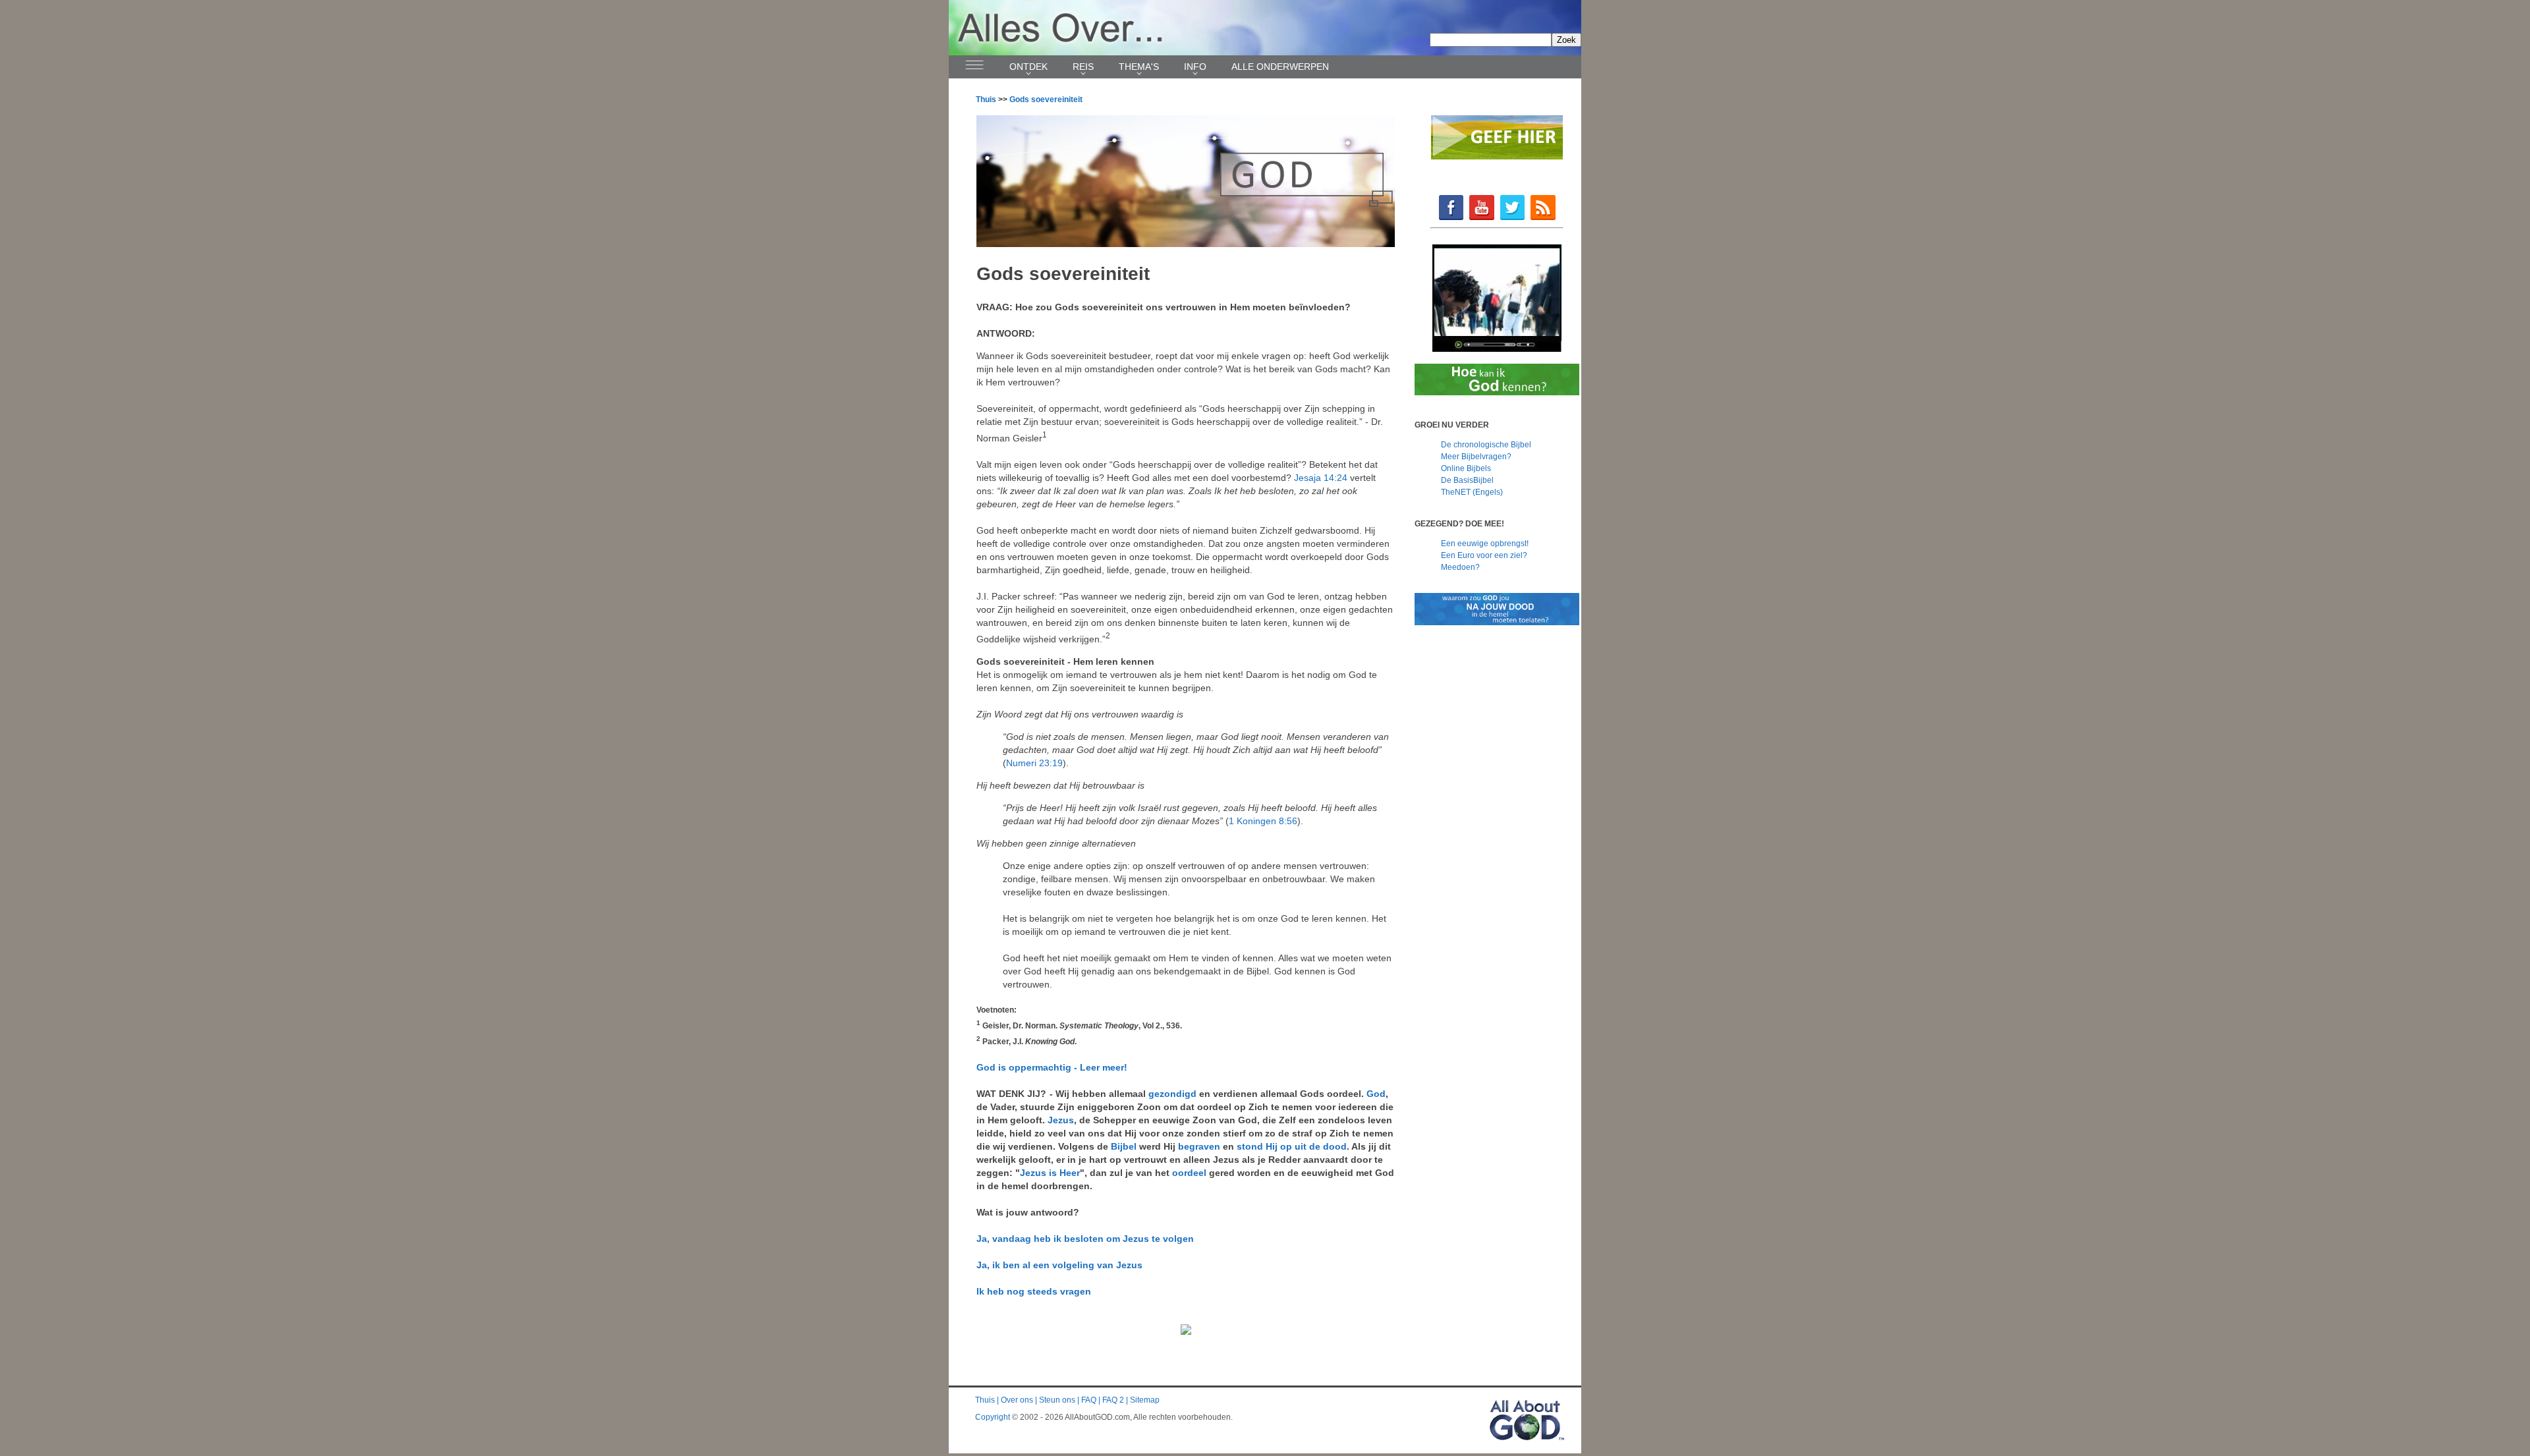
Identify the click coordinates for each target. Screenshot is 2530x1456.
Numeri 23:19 (1034, 763)
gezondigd (1172, 1094)
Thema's (1139, 67)
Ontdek (1028, 67)
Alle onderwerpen (1280, 67)
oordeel (1189, 1173)
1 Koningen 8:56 (1263, 821)
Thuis (986, 99)
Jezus (1061, 1120)
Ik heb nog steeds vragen (1034, 1291)
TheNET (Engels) (1472, 492)
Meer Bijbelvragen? (1476, 457)
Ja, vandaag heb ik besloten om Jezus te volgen (1085, 1239)
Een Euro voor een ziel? (1484, 555)
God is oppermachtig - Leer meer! (1052, 1067)
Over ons (1017, 1400)
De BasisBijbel (1467, 480)
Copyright (993, 1417)
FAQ (1089, 1400)
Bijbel (1124, 1146)
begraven (1199, 1146)
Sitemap (1145, 1400)
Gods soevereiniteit (1046, 99)
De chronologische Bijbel (1486, 445)
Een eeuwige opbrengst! (1485, 544)
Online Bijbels (1466, 468)
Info (1195, 67)
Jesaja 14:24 (1321, 478)
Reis (1083, 67)
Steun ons (1057, 1400)
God (1376, 1094)
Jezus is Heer (1050, 1173)
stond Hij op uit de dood (1292, 1146)
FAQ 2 (1113, 1400)
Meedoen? (1460, 567)
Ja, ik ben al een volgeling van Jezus (1059, 1265)
